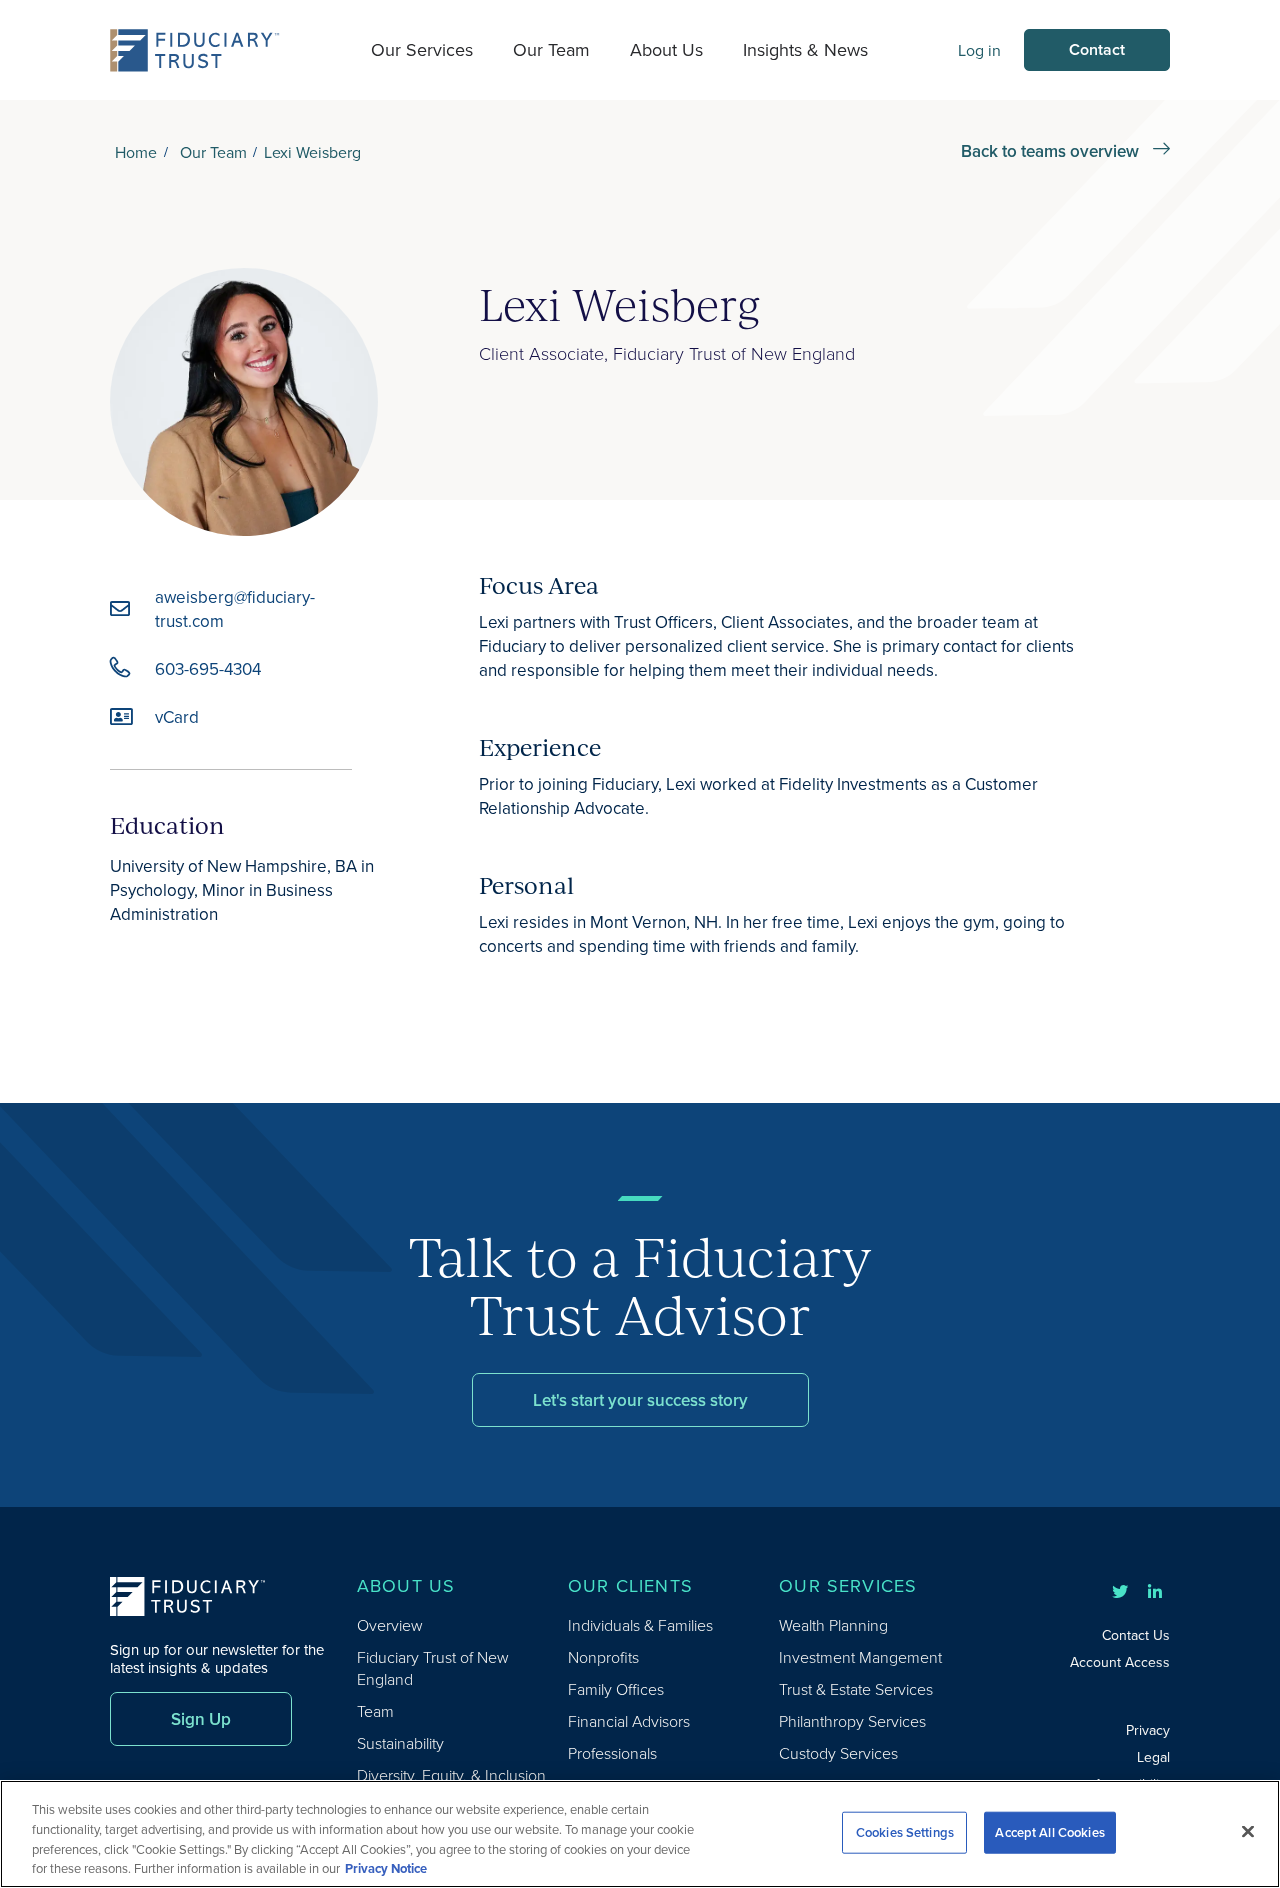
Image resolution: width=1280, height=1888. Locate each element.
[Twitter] (1120, 1592)
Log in (979, 50)
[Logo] (195, 50)
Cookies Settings (905, 1832)
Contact (1097, 49)
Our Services (422, 49)
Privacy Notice (386, 1867)
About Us (666, 49)
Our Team (551, 49)
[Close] (1248, 1831)
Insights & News (805, 49)
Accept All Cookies (1049, 1832)
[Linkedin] (1155, 1592)
